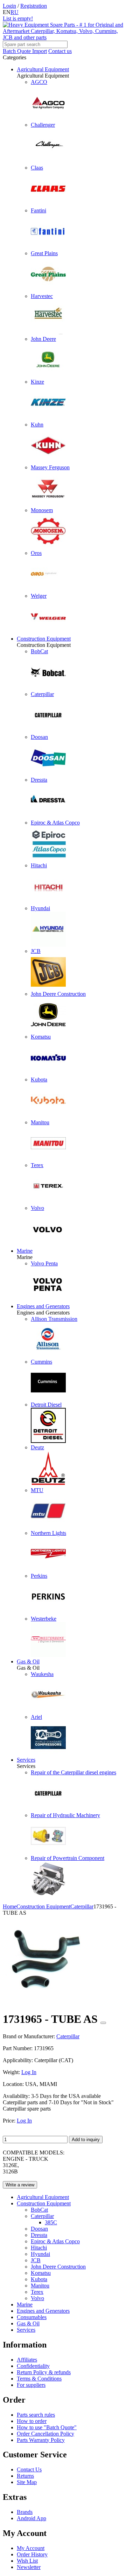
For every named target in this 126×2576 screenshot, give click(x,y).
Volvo (37, 2298)
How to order (32, 2421)
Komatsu (41, 2273)
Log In (29, 2072)
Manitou (40, 2286)
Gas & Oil (28, 1661)
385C (51, 2222)
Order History (32, 2554)
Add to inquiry (86, 2140)
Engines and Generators (43, 1306)
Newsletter (29, 2567)
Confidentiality (33, 2366)
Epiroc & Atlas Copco (55, 2241)
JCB (36, 2260)
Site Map (27, 2482)
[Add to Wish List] (103, 2023)
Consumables (32, 2317)
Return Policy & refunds (44, 2372)
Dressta (39, 2235)
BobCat (39, 2210)
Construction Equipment (44, 639)
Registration (34, 6)
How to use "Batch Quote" (47, 2427)
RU (15, 12)
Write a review (20, 2185)
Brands (25, 2512)
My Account (31, 2548)
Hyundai (40, 2254)
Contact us (60, 51)
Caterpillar (42, 2216)
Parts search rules (36, 2415)
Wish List (27, 2561)
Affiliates (27, 2360)
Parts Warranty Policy (41, 2440)
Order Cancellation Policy (45, 2434)
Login (9, 6)
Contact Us (29, 2469)
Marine (25, 1251)
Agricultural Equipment (43, 69)
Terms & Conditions (39, 2379)
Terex (37, 2292)
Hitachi (39, 2248)
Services (26, 1760)
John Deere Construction (58, 2267)
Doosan (39, 2229)
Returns (25, 2476)
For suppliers (31, 2385)
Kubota (39, 2279)
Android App (31, 2518)
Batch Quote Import (25, 51)
